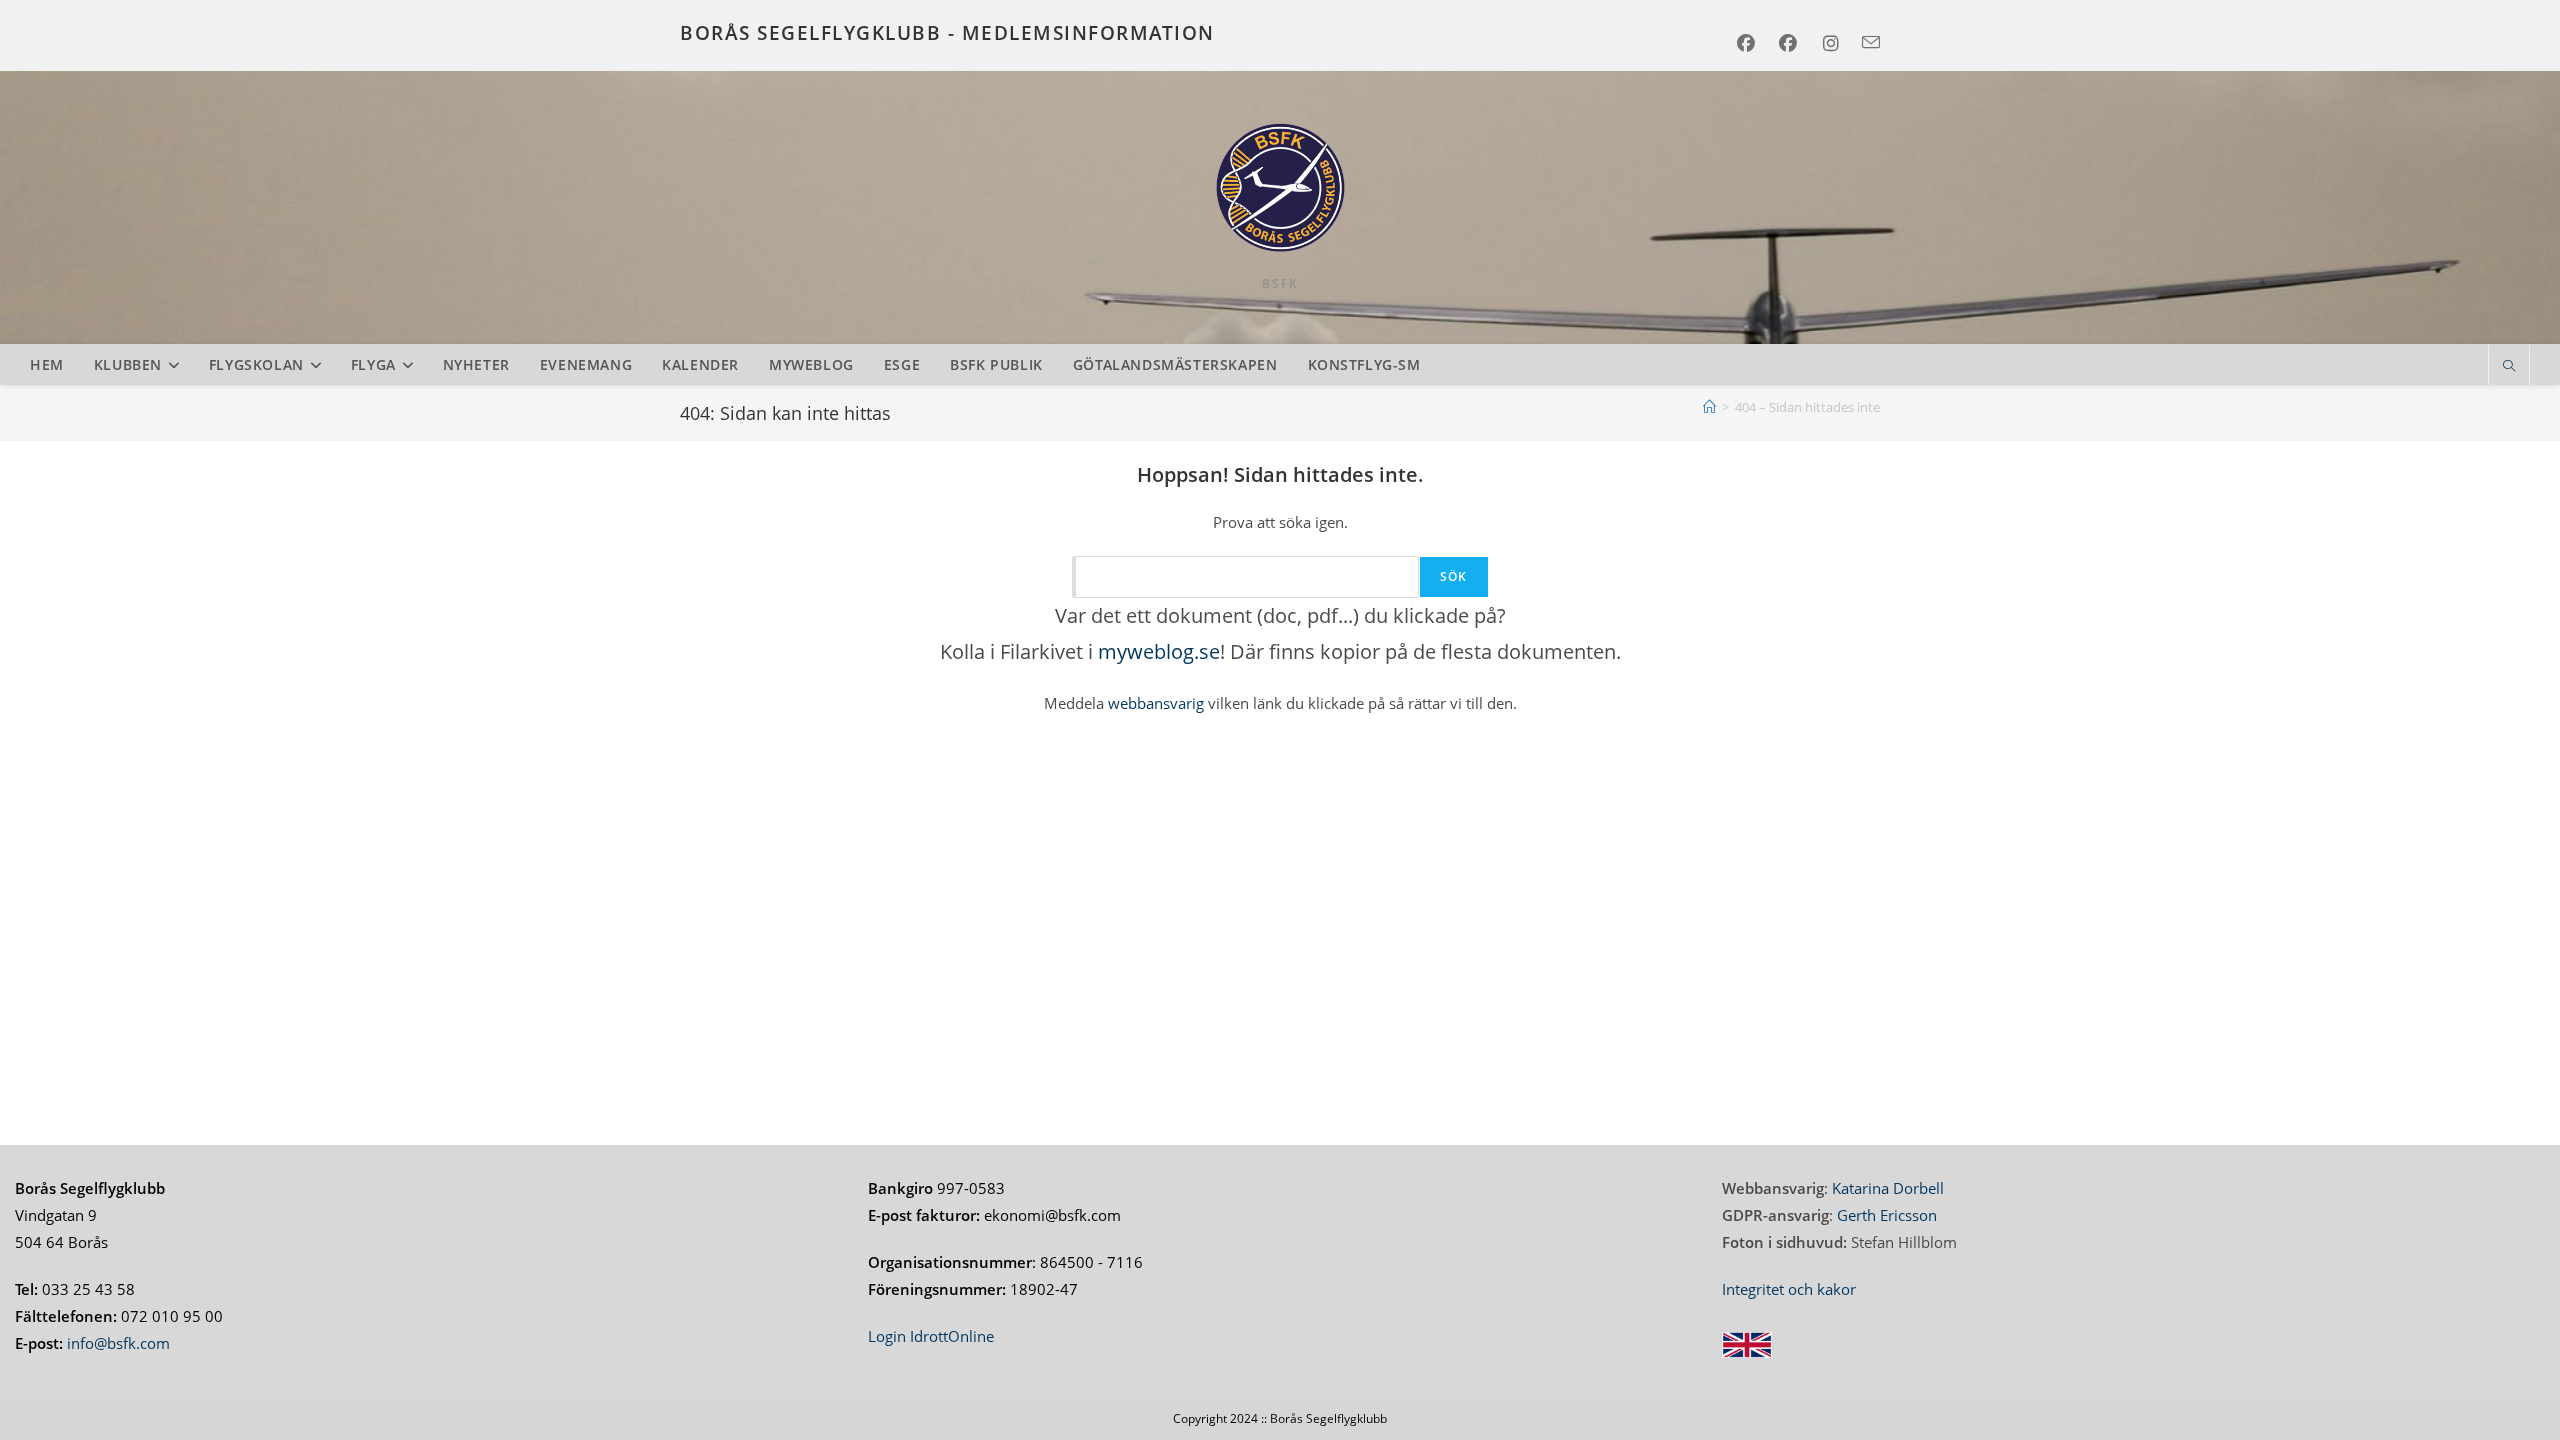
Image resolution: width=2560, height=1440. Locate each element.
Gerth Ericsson (1887, 1215)
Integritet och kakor (1789, 1289)
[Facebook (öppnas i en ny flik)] (1752, 43)
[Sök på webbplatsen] (2509, 367)
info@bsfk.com (118, 1343)
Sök (1454, 576)
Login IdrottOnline (931, 1336)
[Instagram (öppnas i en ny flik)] (1837, 43)
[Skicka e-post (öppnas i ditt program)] (1869, 43)
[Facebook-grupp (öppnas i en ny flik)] (1794, 43)
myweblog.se (1159, 651)
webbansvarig (1154, 703)
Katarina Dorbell (1888, 1188)
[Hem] (1709, 407)
